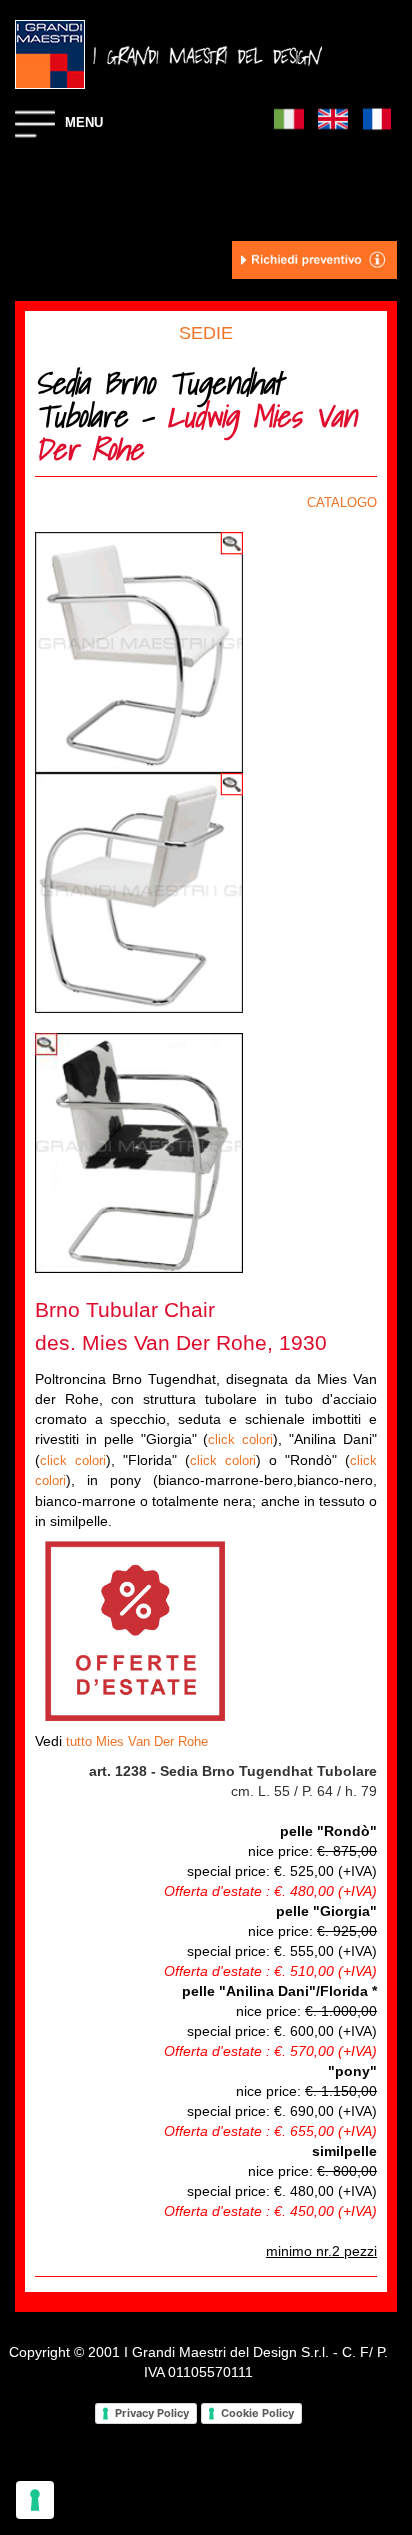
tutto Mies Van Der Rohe (137, 1741)
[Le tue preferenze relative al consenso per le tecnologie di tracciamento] (35, 2500)
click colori (240, 1439)
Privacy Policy (152, 2413)
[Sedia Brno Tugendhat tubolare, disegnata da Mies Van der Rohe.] (139, 651)
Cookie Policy (257, 2413)
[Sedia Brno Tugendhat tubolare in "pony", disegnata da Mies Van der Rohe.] (139, 1151)
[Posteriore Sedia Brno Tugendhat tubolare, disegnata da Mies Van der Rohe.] (139, 891)
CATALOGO (342, 502)
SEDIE (206, 333)
